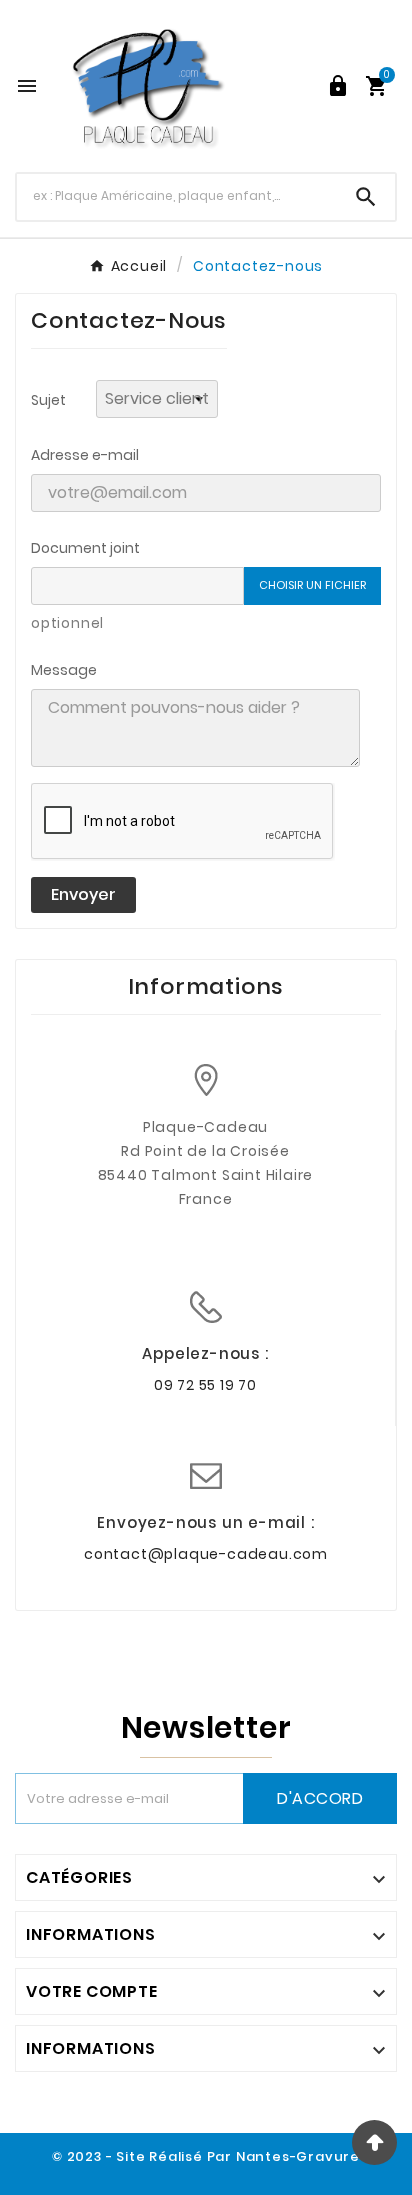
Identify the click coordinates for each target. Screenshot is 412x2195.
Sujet (48, 400)
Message (64, 670)
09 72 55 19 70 (205, 1385)
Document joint (85, 548)
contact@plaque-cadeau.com (206, 1554)
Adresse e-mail (85, 455)
